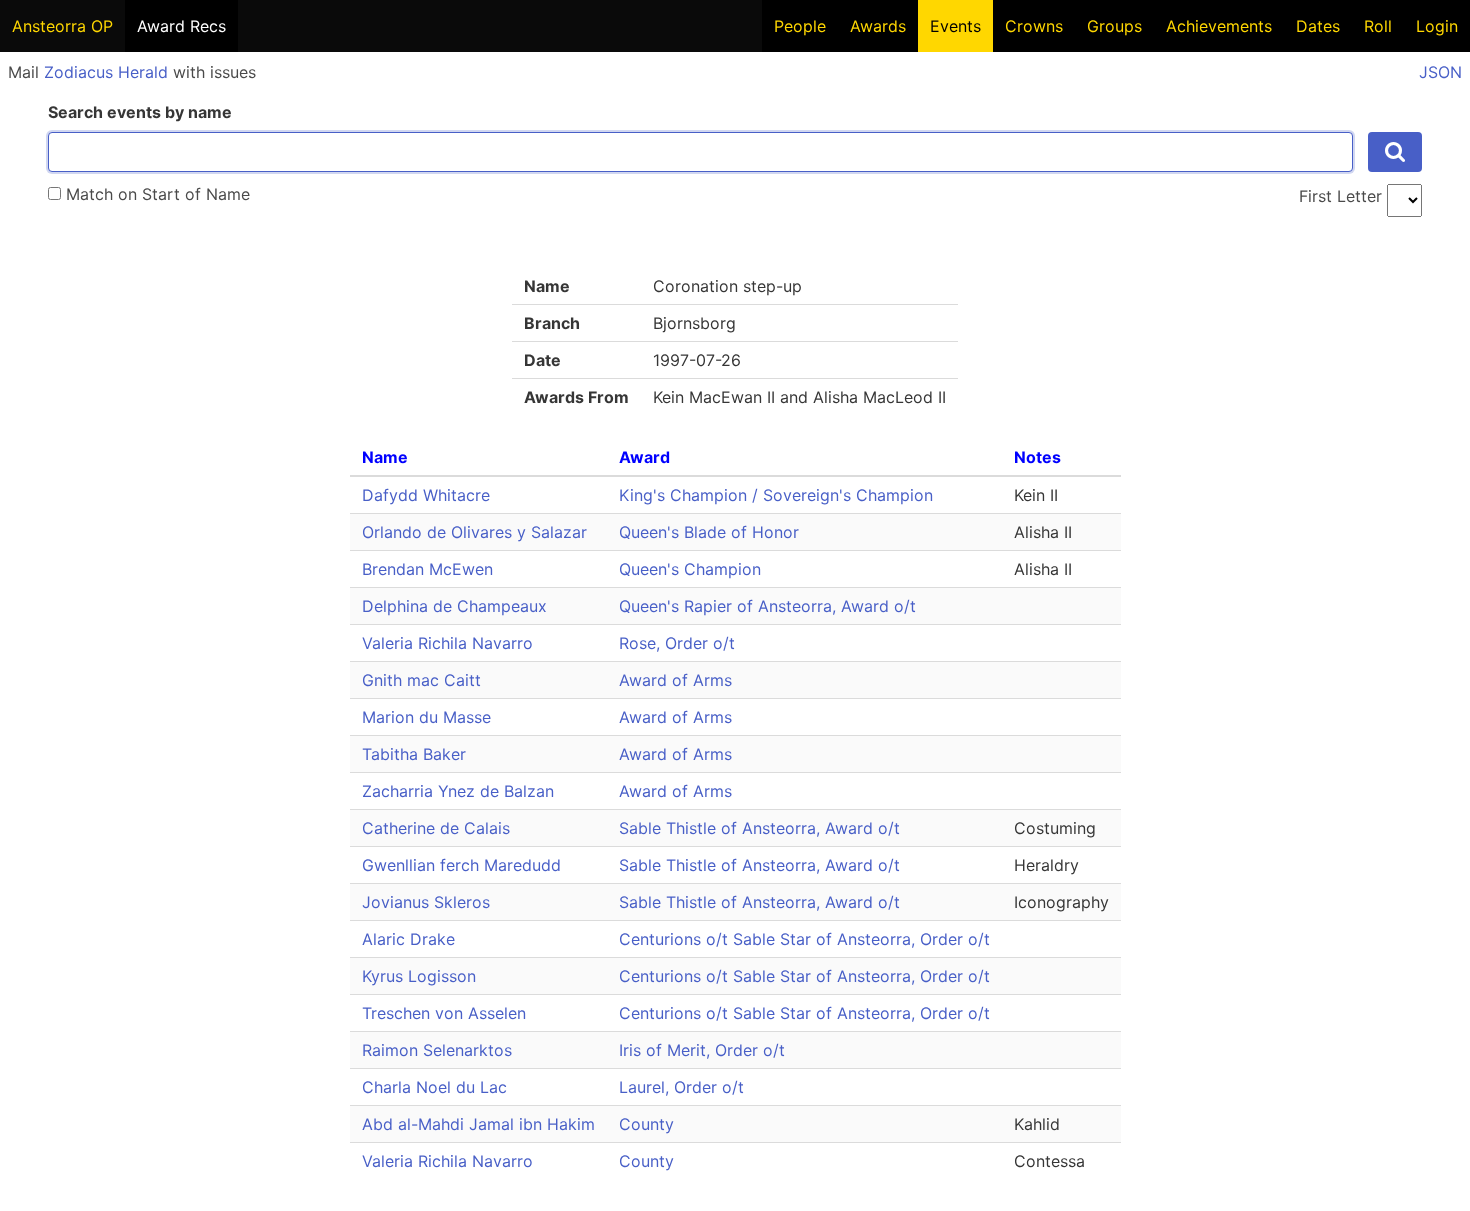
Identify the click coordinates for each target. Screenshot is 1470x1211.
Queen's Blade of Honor (709, 532)
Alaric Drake (408, 939)
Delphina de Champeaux (454, 606)
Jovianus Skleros (426, 902)
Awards (878, 26)
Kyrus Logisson (419, 976)
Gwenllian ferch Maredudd (461, 865)
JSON (1440, 72)
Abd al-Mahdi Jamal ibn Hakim (478, 1124)
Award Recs (181, 26)
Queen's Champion (690, 569)
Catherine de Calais (436, 828)
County (646, 1124)
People (800, 26)
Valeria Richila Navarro (447, 643)
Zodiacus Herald (106, 72)
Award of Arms (675, 680)
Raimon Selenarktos (437, 1050)
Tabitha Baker (414, 754)
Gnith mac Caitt (421, 680)
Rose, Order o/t (677, 643)
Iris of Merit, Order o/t (702, 1050)
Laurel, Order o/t (681, 1087)
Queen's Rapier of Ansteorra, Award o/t (767, 606)
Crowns (1034, 26)
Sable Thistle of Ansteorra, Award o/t (759, 828)
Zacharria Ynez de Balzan (458, 791)
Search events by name (140, 112)
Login (1437, 26)
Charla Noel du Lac (434, 1087)
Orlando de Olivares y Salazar (474, 532)
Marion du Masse (426, 717)
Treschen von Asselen (444, 1013)
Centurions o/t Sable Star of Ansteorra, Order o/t (804, 939)
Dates (1318, 26)
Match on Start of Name (155, 194)
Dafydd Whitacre (426, 495)
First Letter (1340, 196)
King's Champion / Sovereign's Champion (776, 495)
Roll (1378, 26)
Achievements (1219, 26)
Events (955, 26)
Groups (1114, 26)
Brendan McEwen (427, 569)
